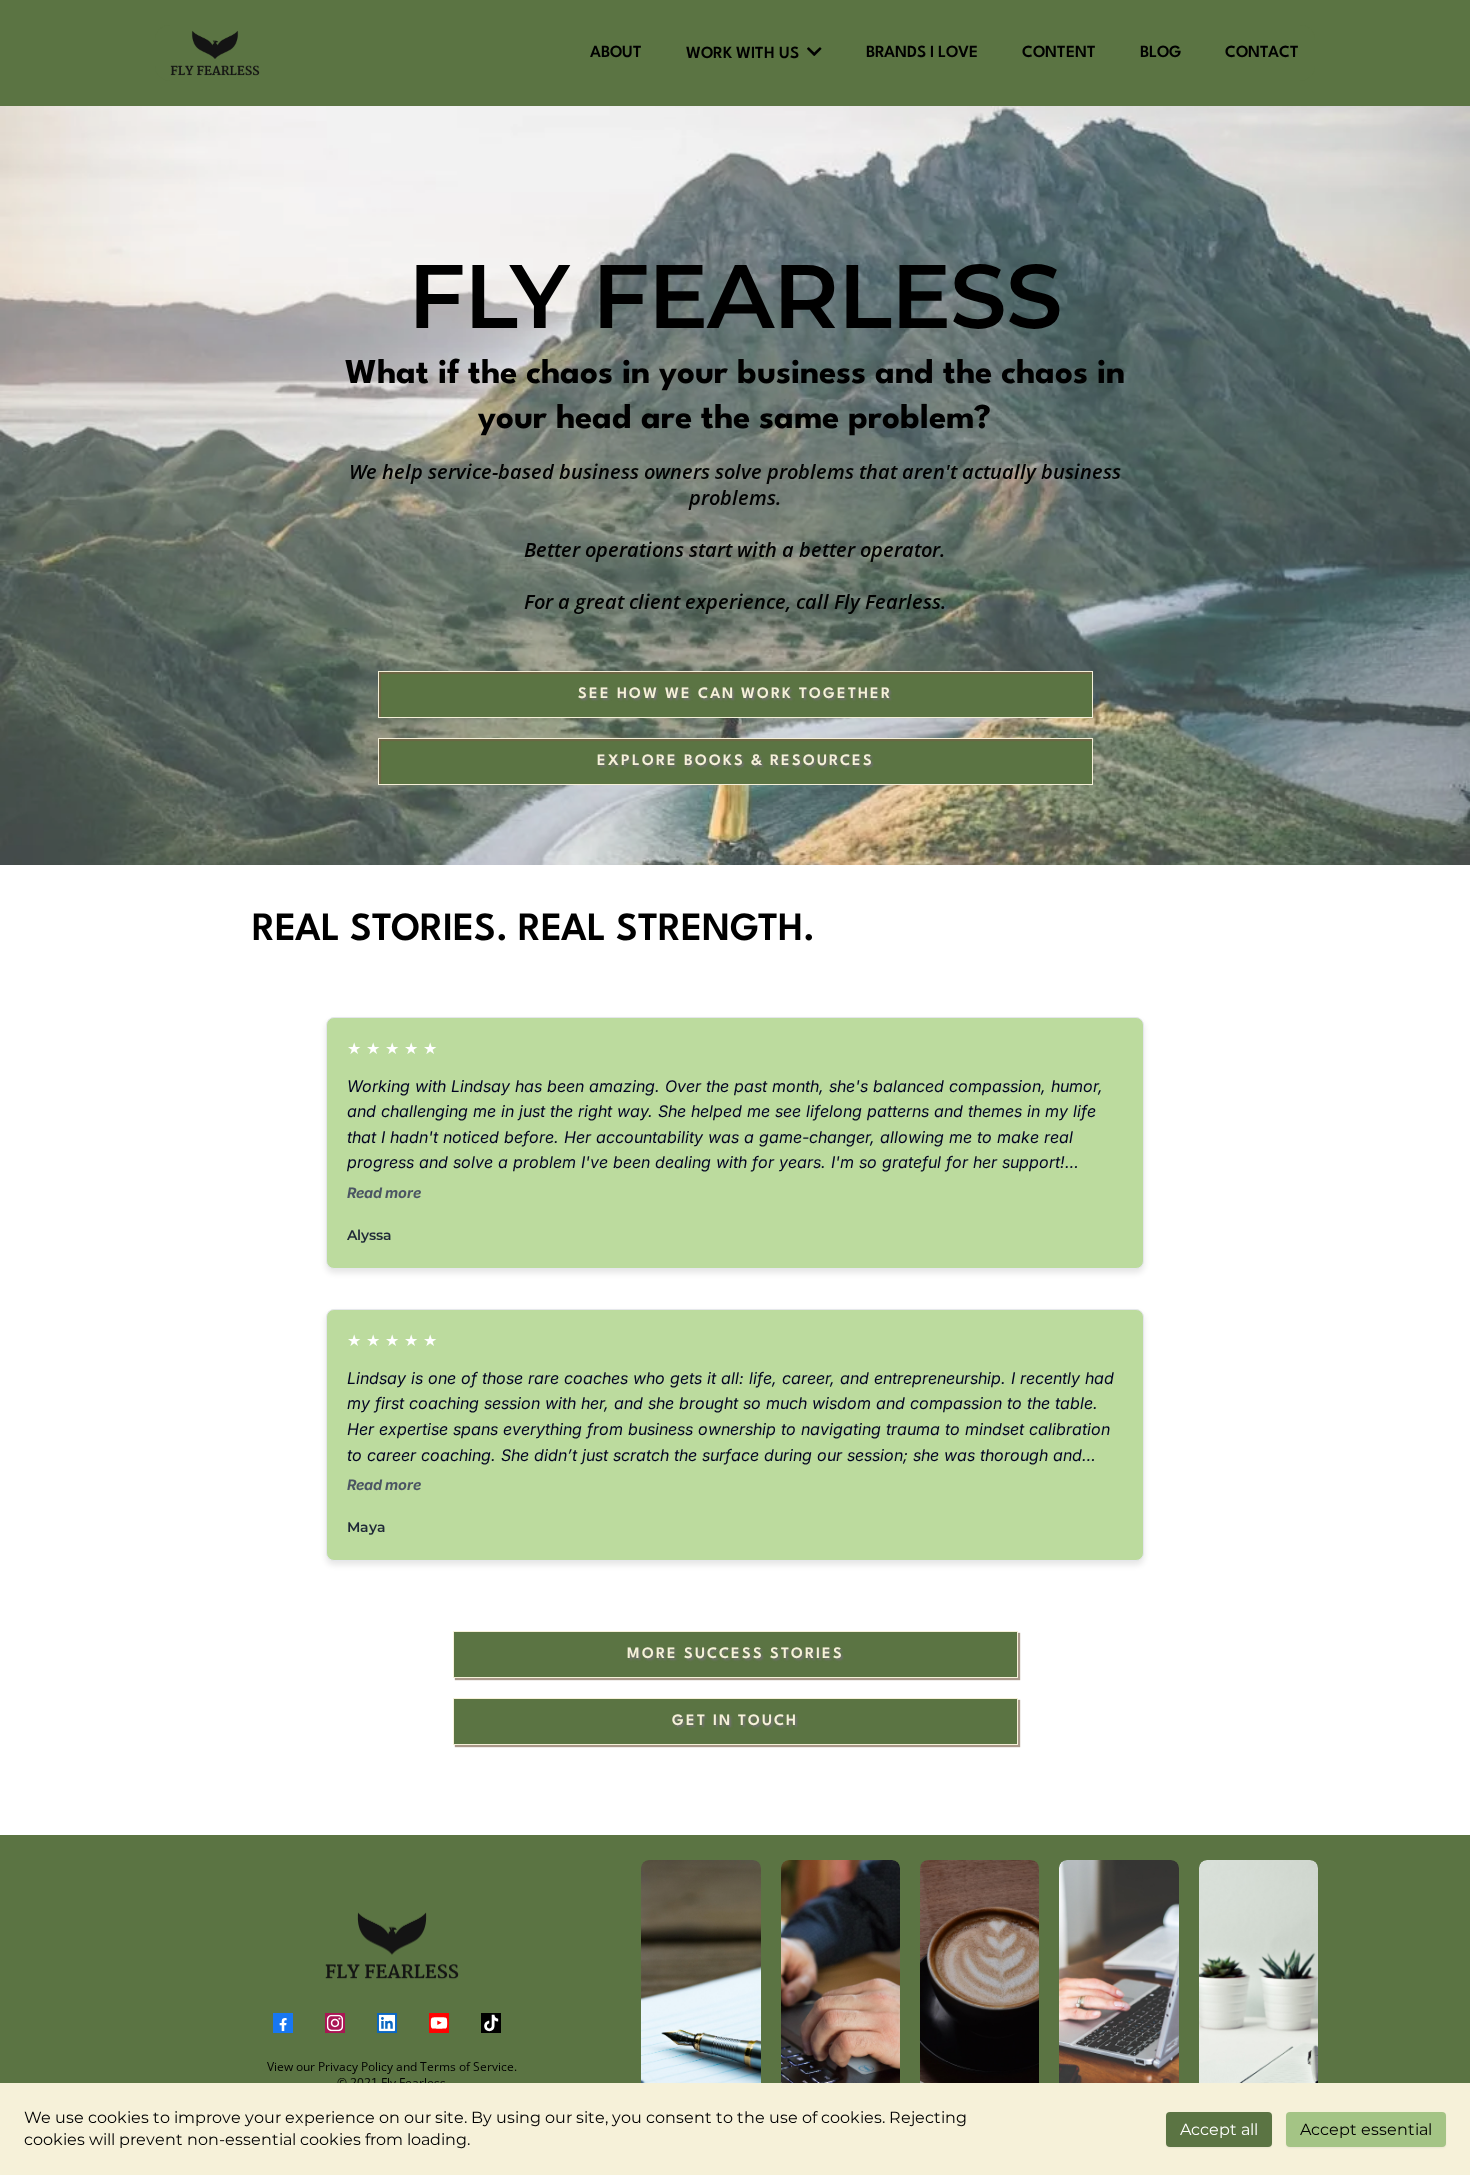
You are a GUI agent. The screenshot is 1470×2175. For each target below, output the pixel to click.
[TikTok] (491, 2023)
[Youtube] (439, 2023)
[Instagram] (335, 2023)
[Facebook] (283, 2023)
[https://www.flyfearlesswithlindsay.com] (391, 1945)
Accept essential (1366, 2129)
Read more (384, 1192)
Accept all (1219, 2129)
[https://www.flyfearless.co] (215, 53)
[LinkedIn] (387, 2023)
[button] (812, 54)
